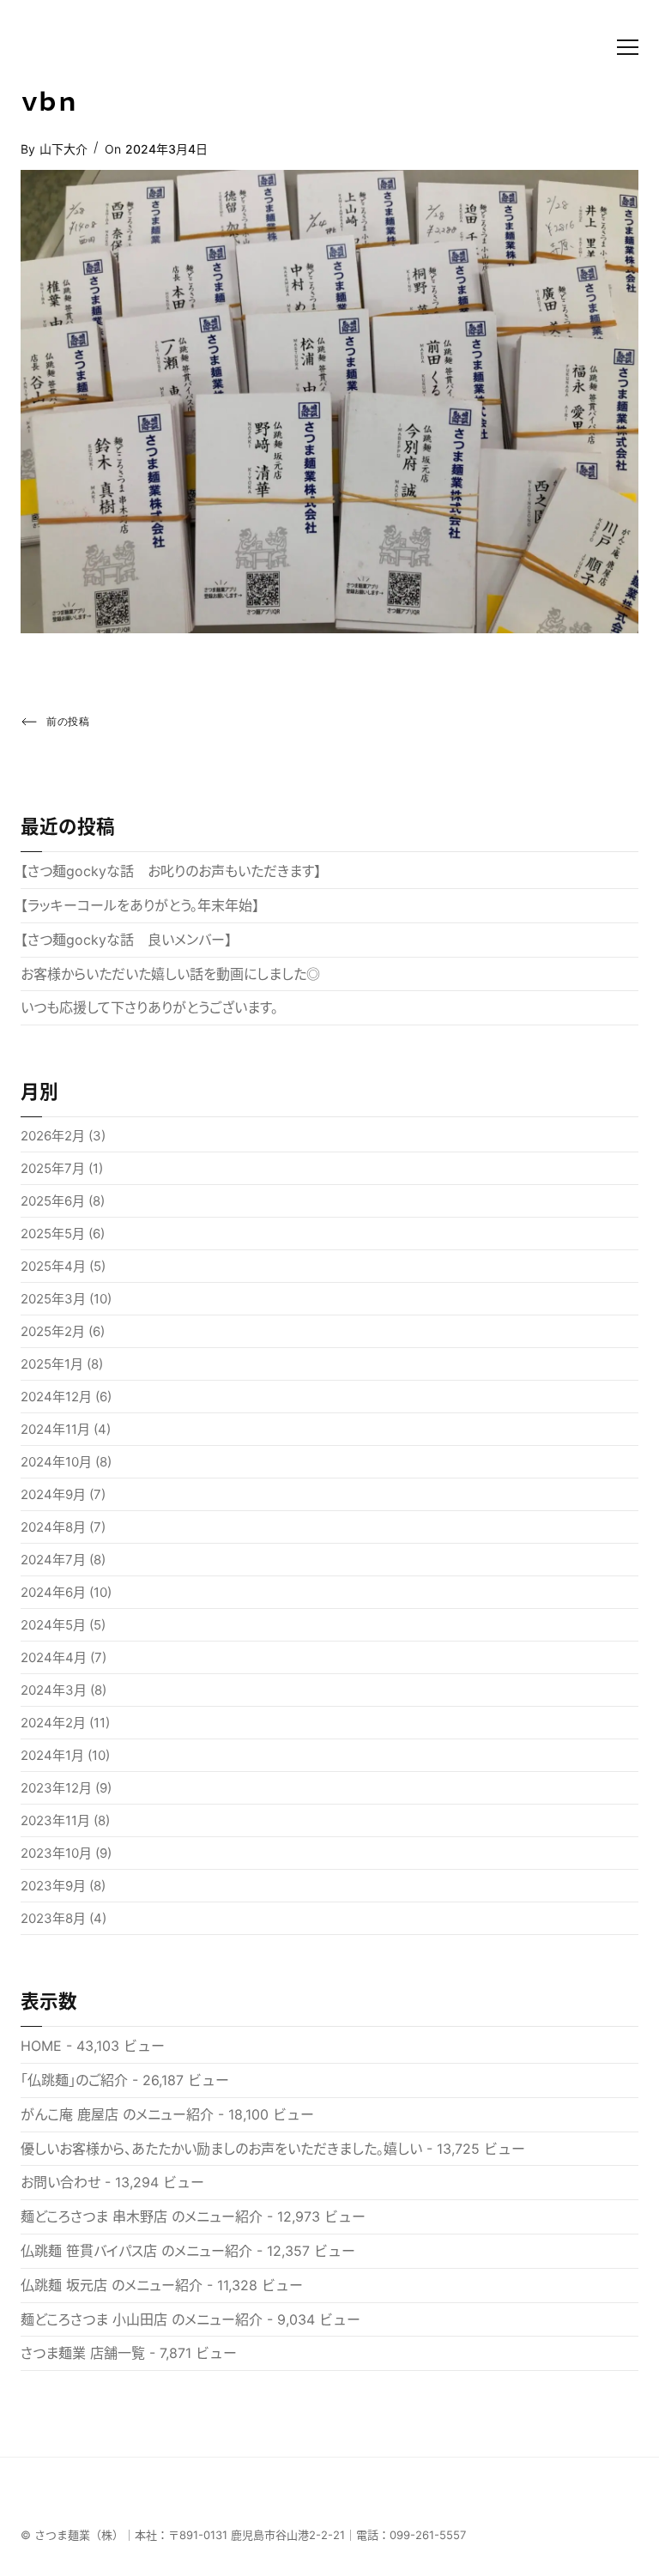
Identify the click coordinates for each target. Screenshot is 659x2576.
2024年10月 (56, 1462)
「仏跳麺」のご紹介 (74, 2080)
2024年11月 (55, 1429)
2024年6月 (53, 1592)
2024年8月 (53, 1527)
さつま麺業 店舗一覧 (83, 2353)
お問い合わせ (60, 2182)
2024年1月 (52, 1755)
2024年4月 (54, 1657)
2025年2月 (53, 1331)
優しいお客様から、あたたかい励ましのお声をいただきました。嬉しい (221, 2149)
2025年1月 (52, 1364)
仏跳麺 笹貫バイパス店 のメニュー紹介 (136, 2251)
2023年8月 (53, 1918)
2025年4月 (53, 1266)
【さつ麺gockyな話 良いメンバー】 (126, 940)
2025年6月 (53, 1201)
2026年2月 (53, 1136)
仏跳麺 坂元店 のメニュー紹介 (112, 2285)
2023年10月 (56, 1853)
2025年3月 (53, 1299)
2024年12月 (56, 1397)
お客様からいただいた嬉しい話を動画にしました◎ (170, 974)
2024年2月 (53, 1723)
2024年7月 (53, 1560)
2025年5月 (53, 1234)
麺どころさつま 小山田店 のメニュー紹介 (142, 2319)
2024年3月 (54, 1690)
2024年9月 (53, 1494)
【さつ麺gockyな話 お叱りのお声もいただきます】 (171, 871)
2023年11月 (55, 1820)
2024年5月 (53, 1625)
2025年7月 (53, 1168)
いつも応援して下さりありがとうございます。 (149, 1007)
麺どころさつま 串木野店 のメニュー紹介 (142, 2216)
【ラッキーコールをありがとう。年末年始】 (140, 905)
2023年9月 (53, 1886)
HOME (41, 2046)
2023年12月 (56, 1788)
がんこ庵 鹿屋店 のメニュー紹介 (117, 2114)
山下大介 (63, 149)
